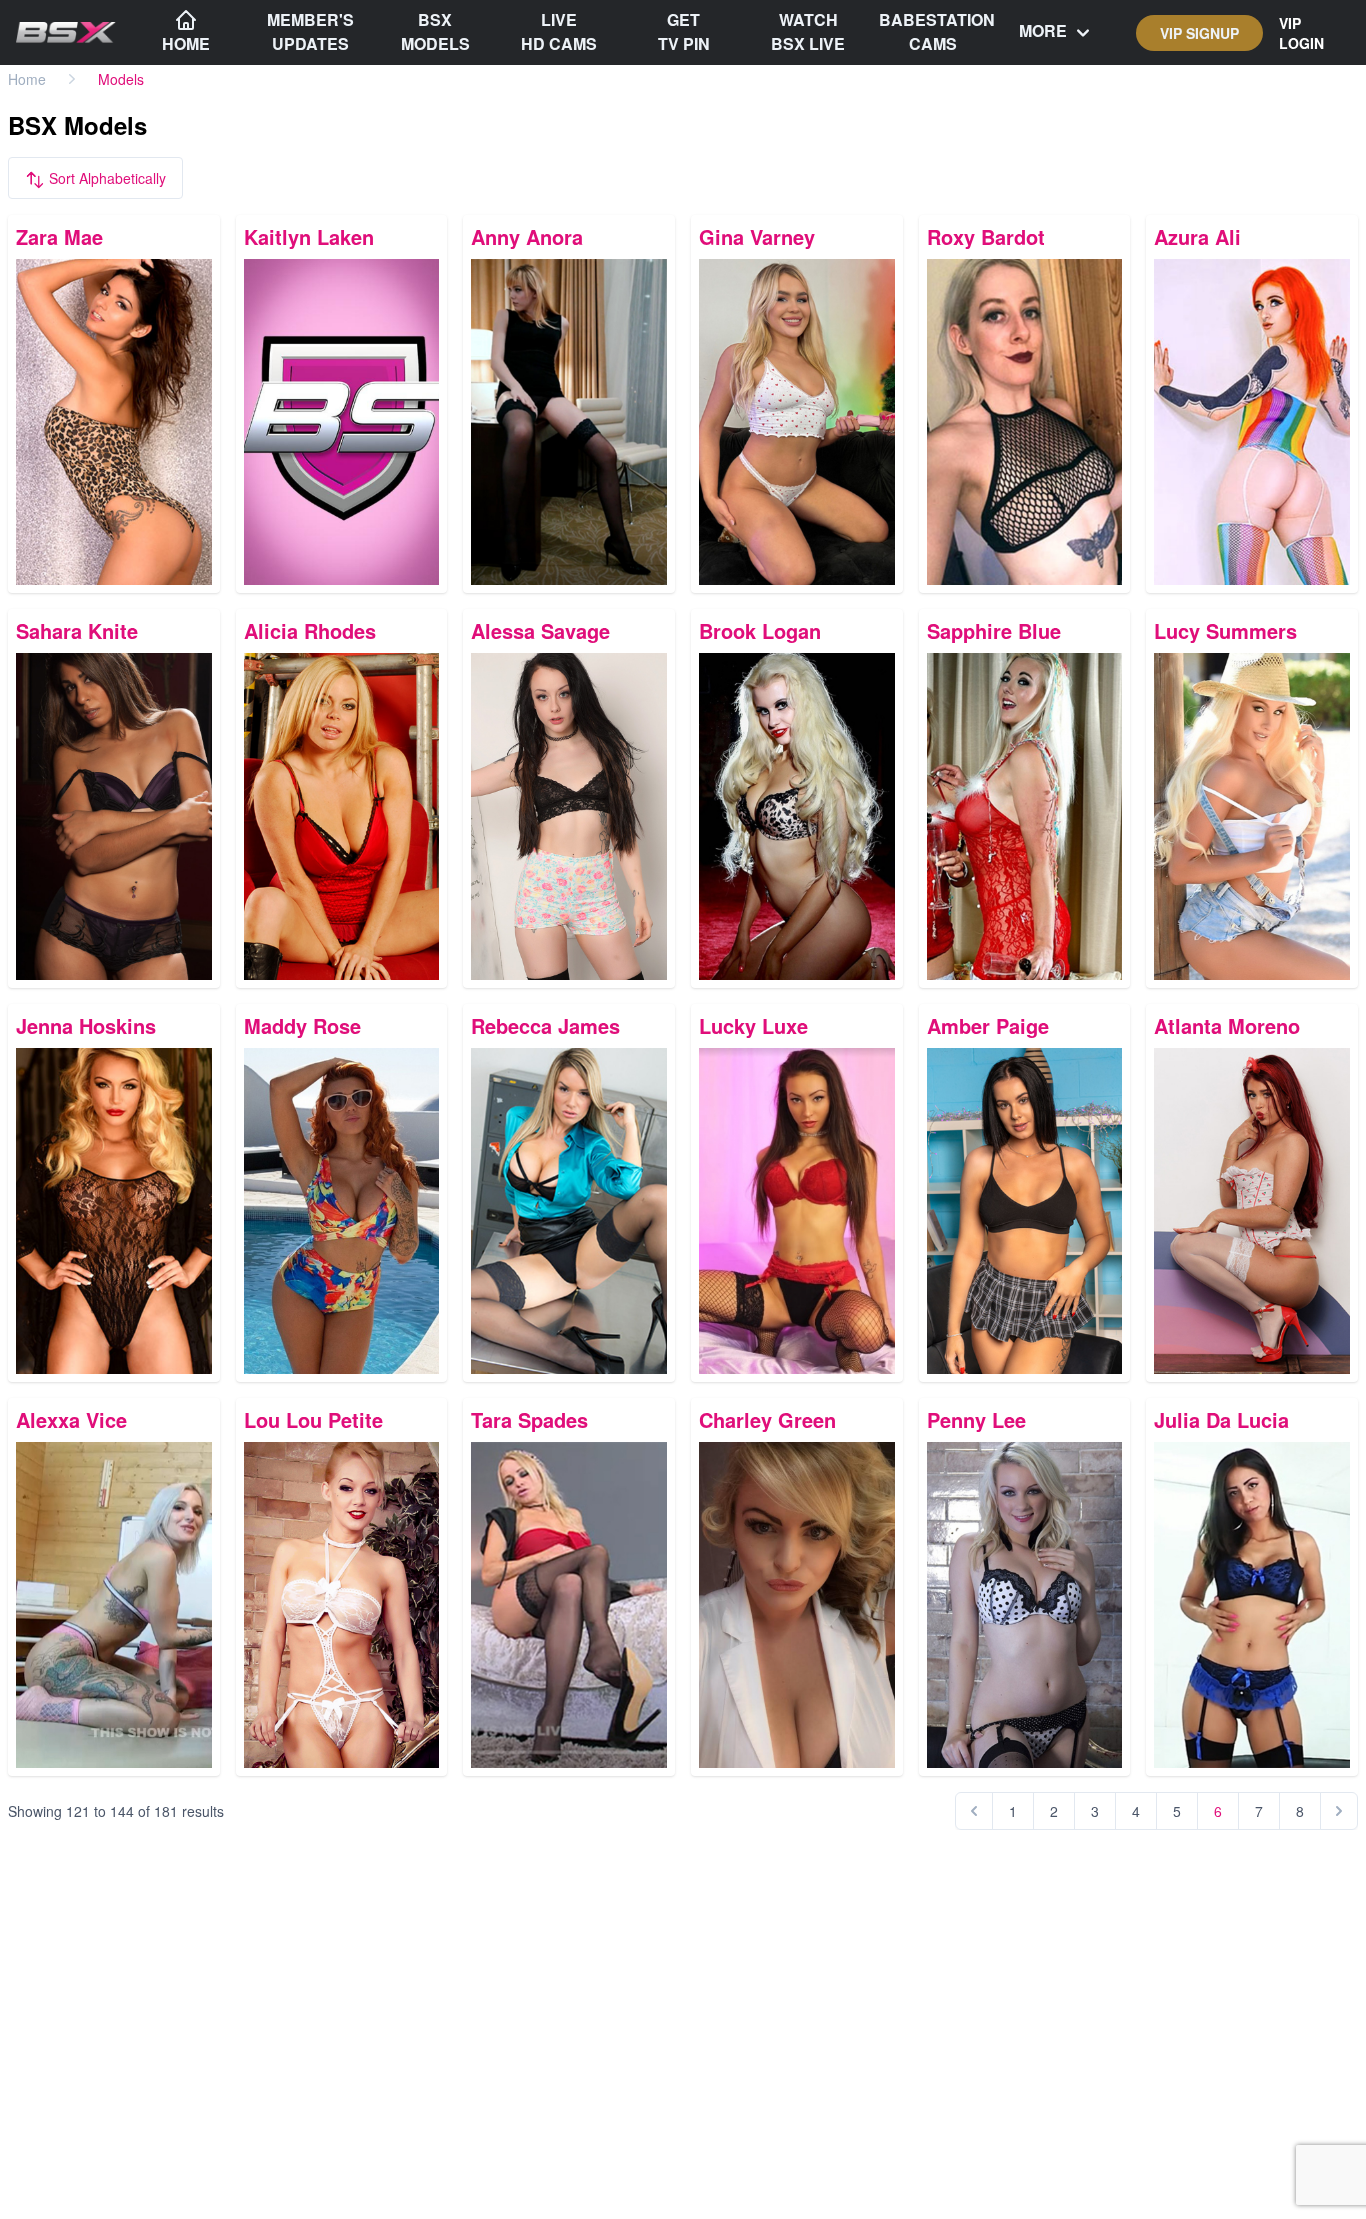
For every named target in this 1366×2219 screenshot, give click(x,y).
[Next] (1339, 1811)
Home (27, 79)
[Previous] (974, 1811)
